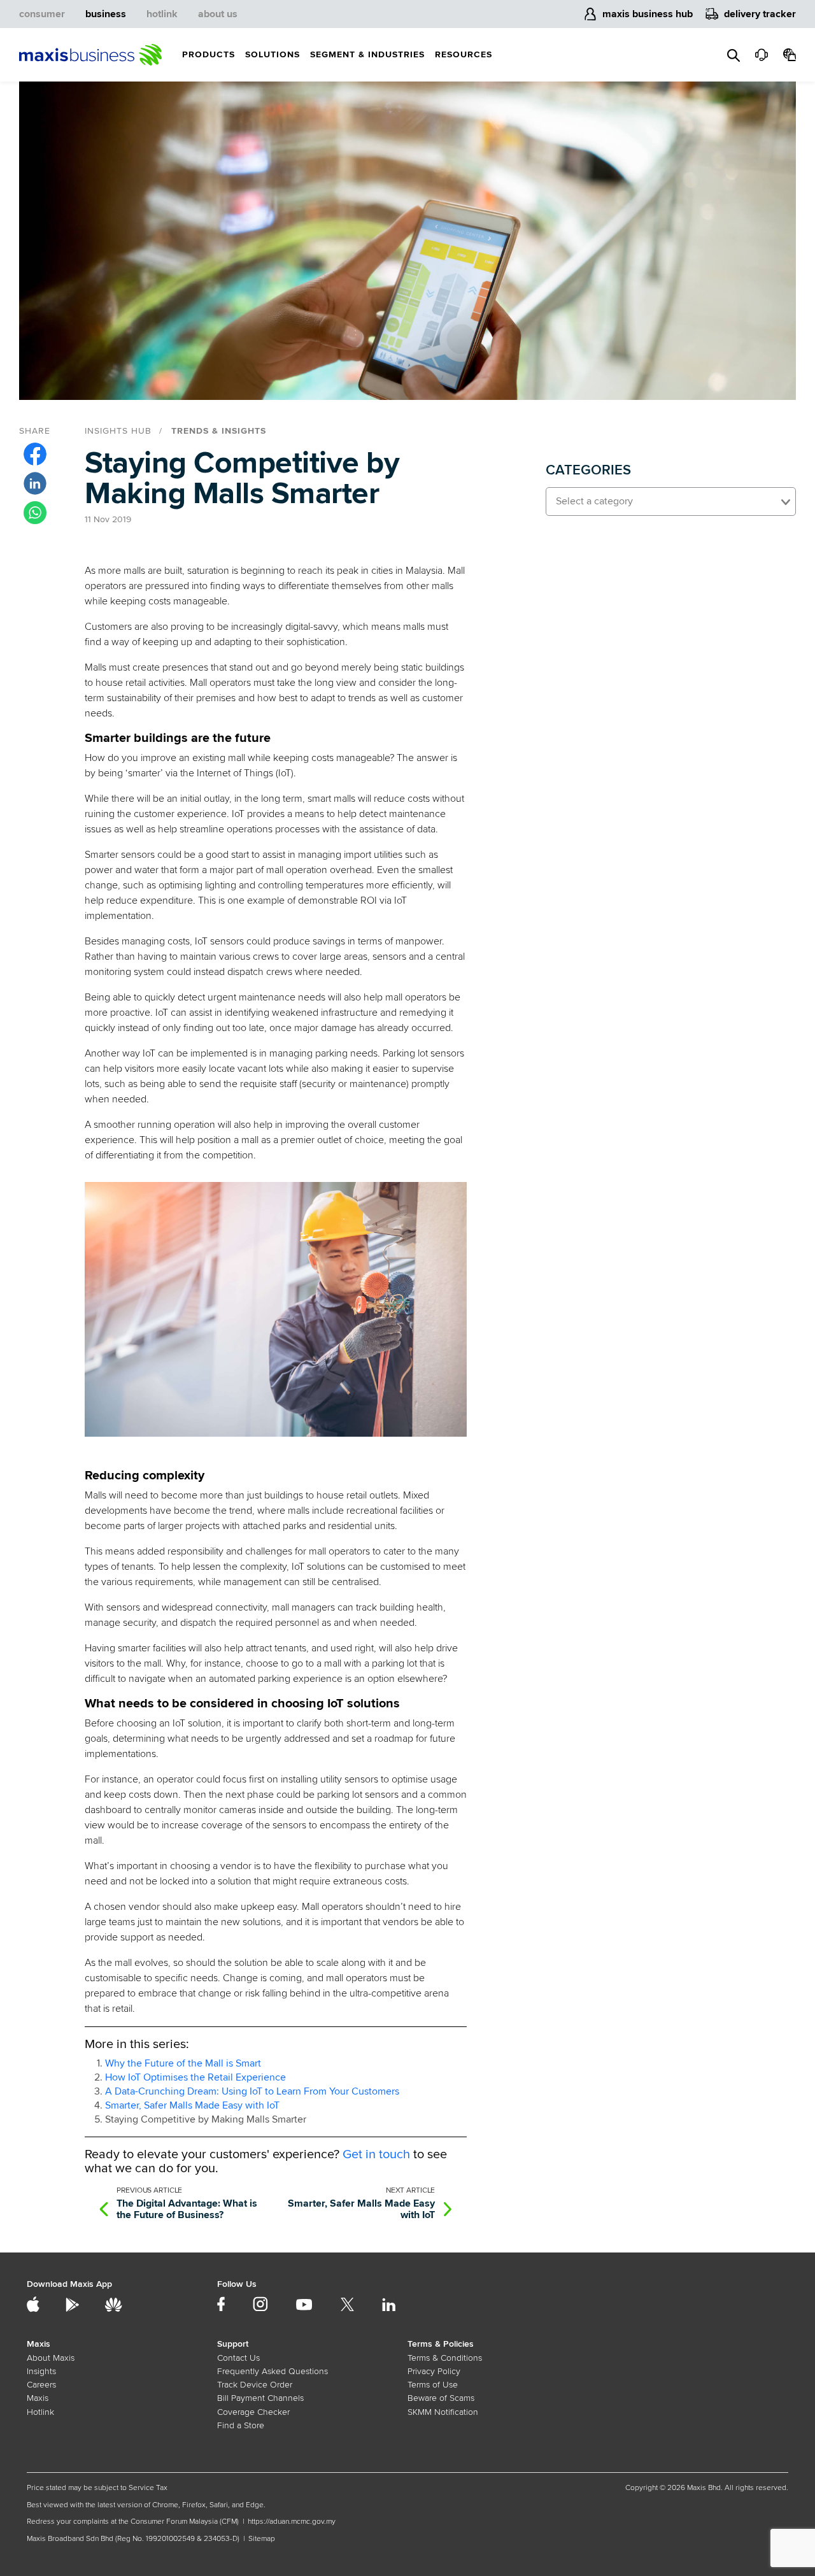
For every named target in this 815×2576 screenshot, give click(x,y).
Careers (41, 2385)
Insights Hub (118, 431)
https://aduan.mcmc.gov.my (292, 2522)
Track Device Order (255, 2385)
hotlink (162, 14)
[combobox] (671, 502)
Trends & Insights (219, 431)
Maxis (38, 2398)
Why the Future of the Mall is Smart (183, 2063)
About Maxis (51, 2358)
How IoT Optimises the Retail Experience (195, 2077)
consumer (42, 14)
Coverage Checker (253, 2412)
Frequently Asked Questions (273, 2371)
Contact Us (238, 2358)
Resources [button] (464, 54)
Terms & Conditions (445, 2358)
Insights (41, 2371)
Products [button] (209, 54)
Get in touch (376, 2154)
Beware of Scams (441, 2398)
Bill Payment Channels (260, 2398)
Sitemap (262, 2539)
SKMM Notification (443, 2412)
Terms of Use (433, 2385)
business (106, 14)
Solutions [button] (273, 54)
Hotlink (40, 2412)
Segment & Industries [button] (367, 54)
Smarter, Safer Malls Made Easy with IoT (192, 2105)
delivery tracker (760, 14)
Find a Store (241, 2425)
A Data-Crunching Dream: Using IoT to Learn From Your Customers (252, 2091)
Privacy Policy (434, 2371)
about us (218, 14)
